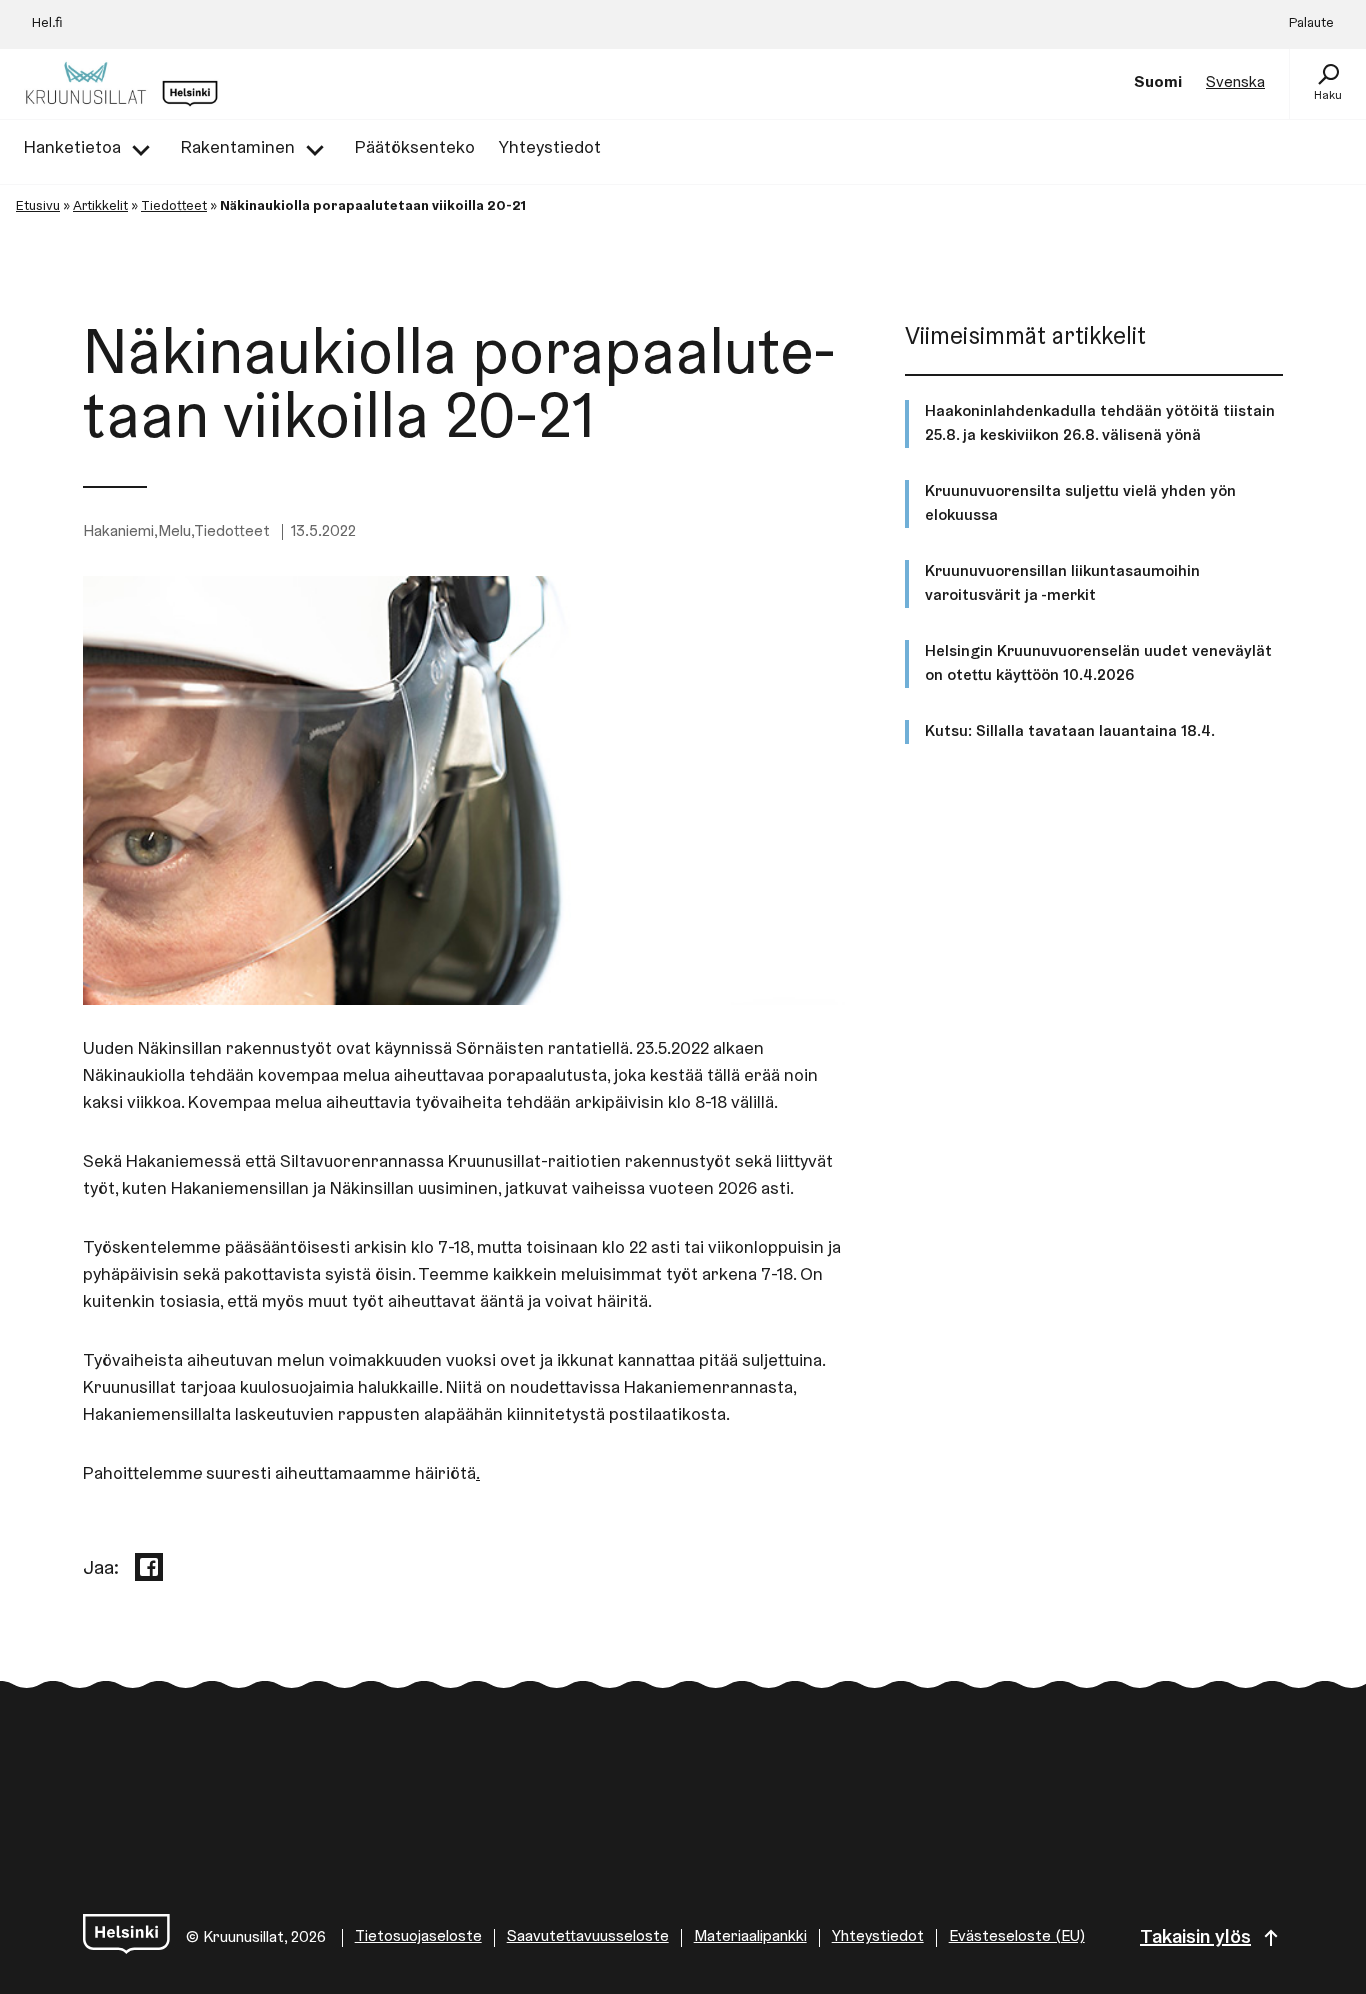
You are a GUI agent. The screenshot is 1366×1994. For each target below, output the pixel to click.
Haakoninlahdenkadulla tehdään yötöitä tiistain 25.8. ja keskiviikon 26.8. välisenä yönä (1100, 424)
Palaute (1311, 24)
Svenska (1235, 83)
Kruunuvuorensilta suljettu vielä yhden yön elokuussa (1080, 504)
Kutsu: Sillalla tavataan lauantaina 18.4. (1070, 732)
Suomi (1158, 83)
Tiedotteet (174, 207)
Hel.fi (47, 24)
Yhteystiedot (878, 1937)
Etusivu (38, 207)
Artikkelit (100, 207)
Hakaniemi (118, 532)
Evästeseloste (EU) (1017, 1937)
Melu (174, 532)
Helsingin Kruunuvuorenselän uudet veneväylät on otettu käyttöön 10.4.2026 (1098, 664)
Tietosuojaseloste (418, 1937)
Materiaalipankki (750, 1937)
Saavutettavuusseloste (588, 1937)
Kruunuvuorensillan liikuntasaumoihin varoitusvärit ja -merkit (1062, 584)
